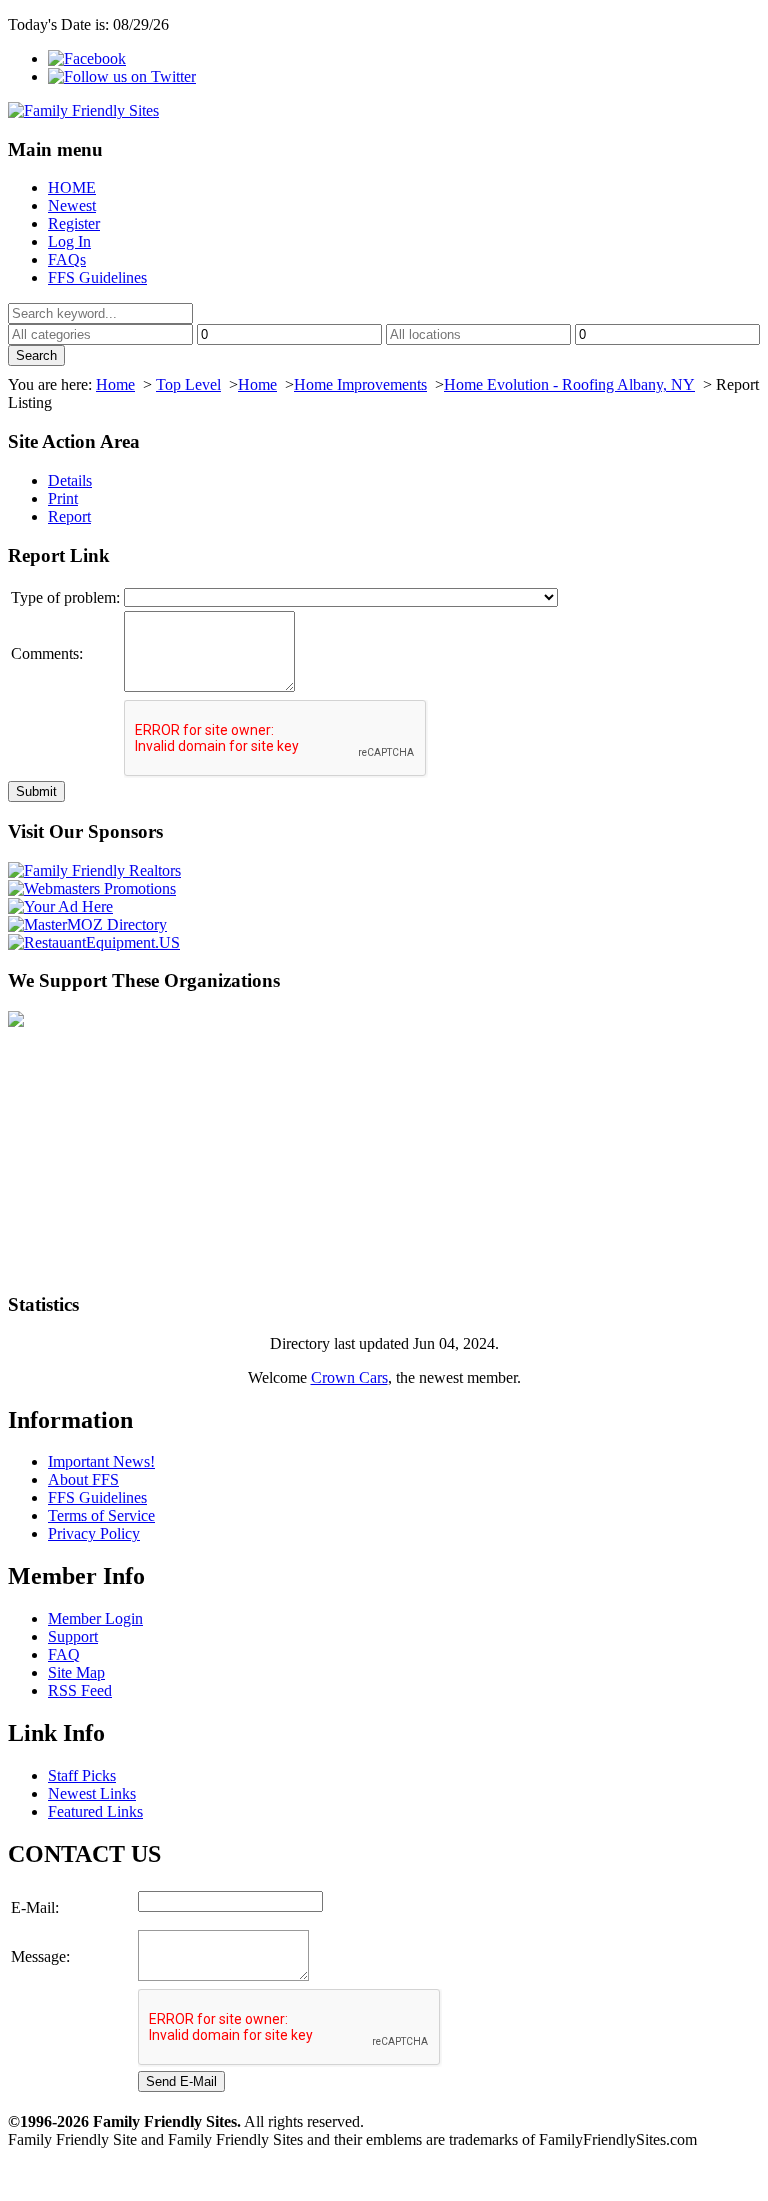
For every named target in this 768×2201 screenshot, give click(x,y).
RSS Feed (80, 1690)
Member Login (95, 1618)
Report (69, 516)
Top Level (188, 384)
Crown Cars (349, 1377)
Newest (72, 205)
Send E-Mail (181, 2081)
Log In (69, 241)
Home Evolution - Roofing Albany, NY (569, 384)
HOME (72, 187)
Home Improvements (360, 384)
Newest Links (92, 1793)
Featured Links (95, 1811)
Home (115, 384)
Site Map (76, 1672)
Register (74, 223)
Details (70, 480)
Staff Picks (82, 1775)
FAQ (64, 1654)
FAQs (67, 259)
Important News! (101, 1461)
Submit (36, 791)
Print (63, 498)
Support (73, 1636)
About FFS (83, 1479)
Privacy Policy (94, 1533)
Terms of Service (101, 1515)
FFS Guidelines (97, 277)
